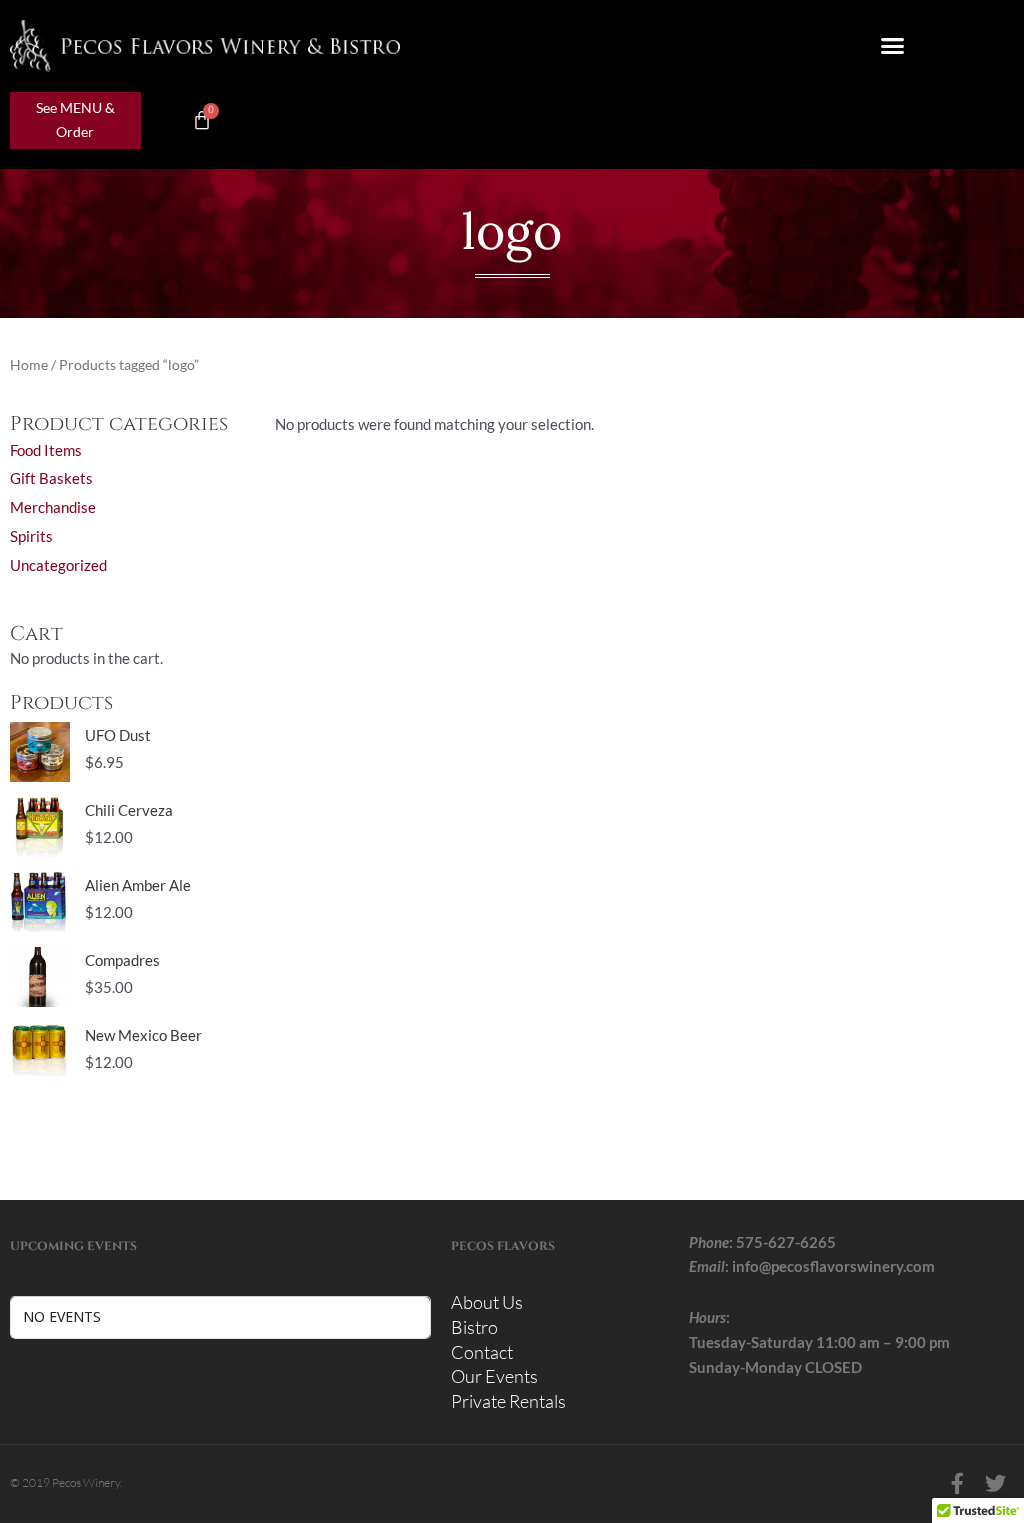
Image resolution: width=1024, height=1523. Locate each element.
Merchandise (53, 507)
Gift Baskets (51, 478)
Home (29, 364)
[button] (893, 46)
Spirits (31, 536)
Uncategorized (58, 565)
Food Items (46, 450)
